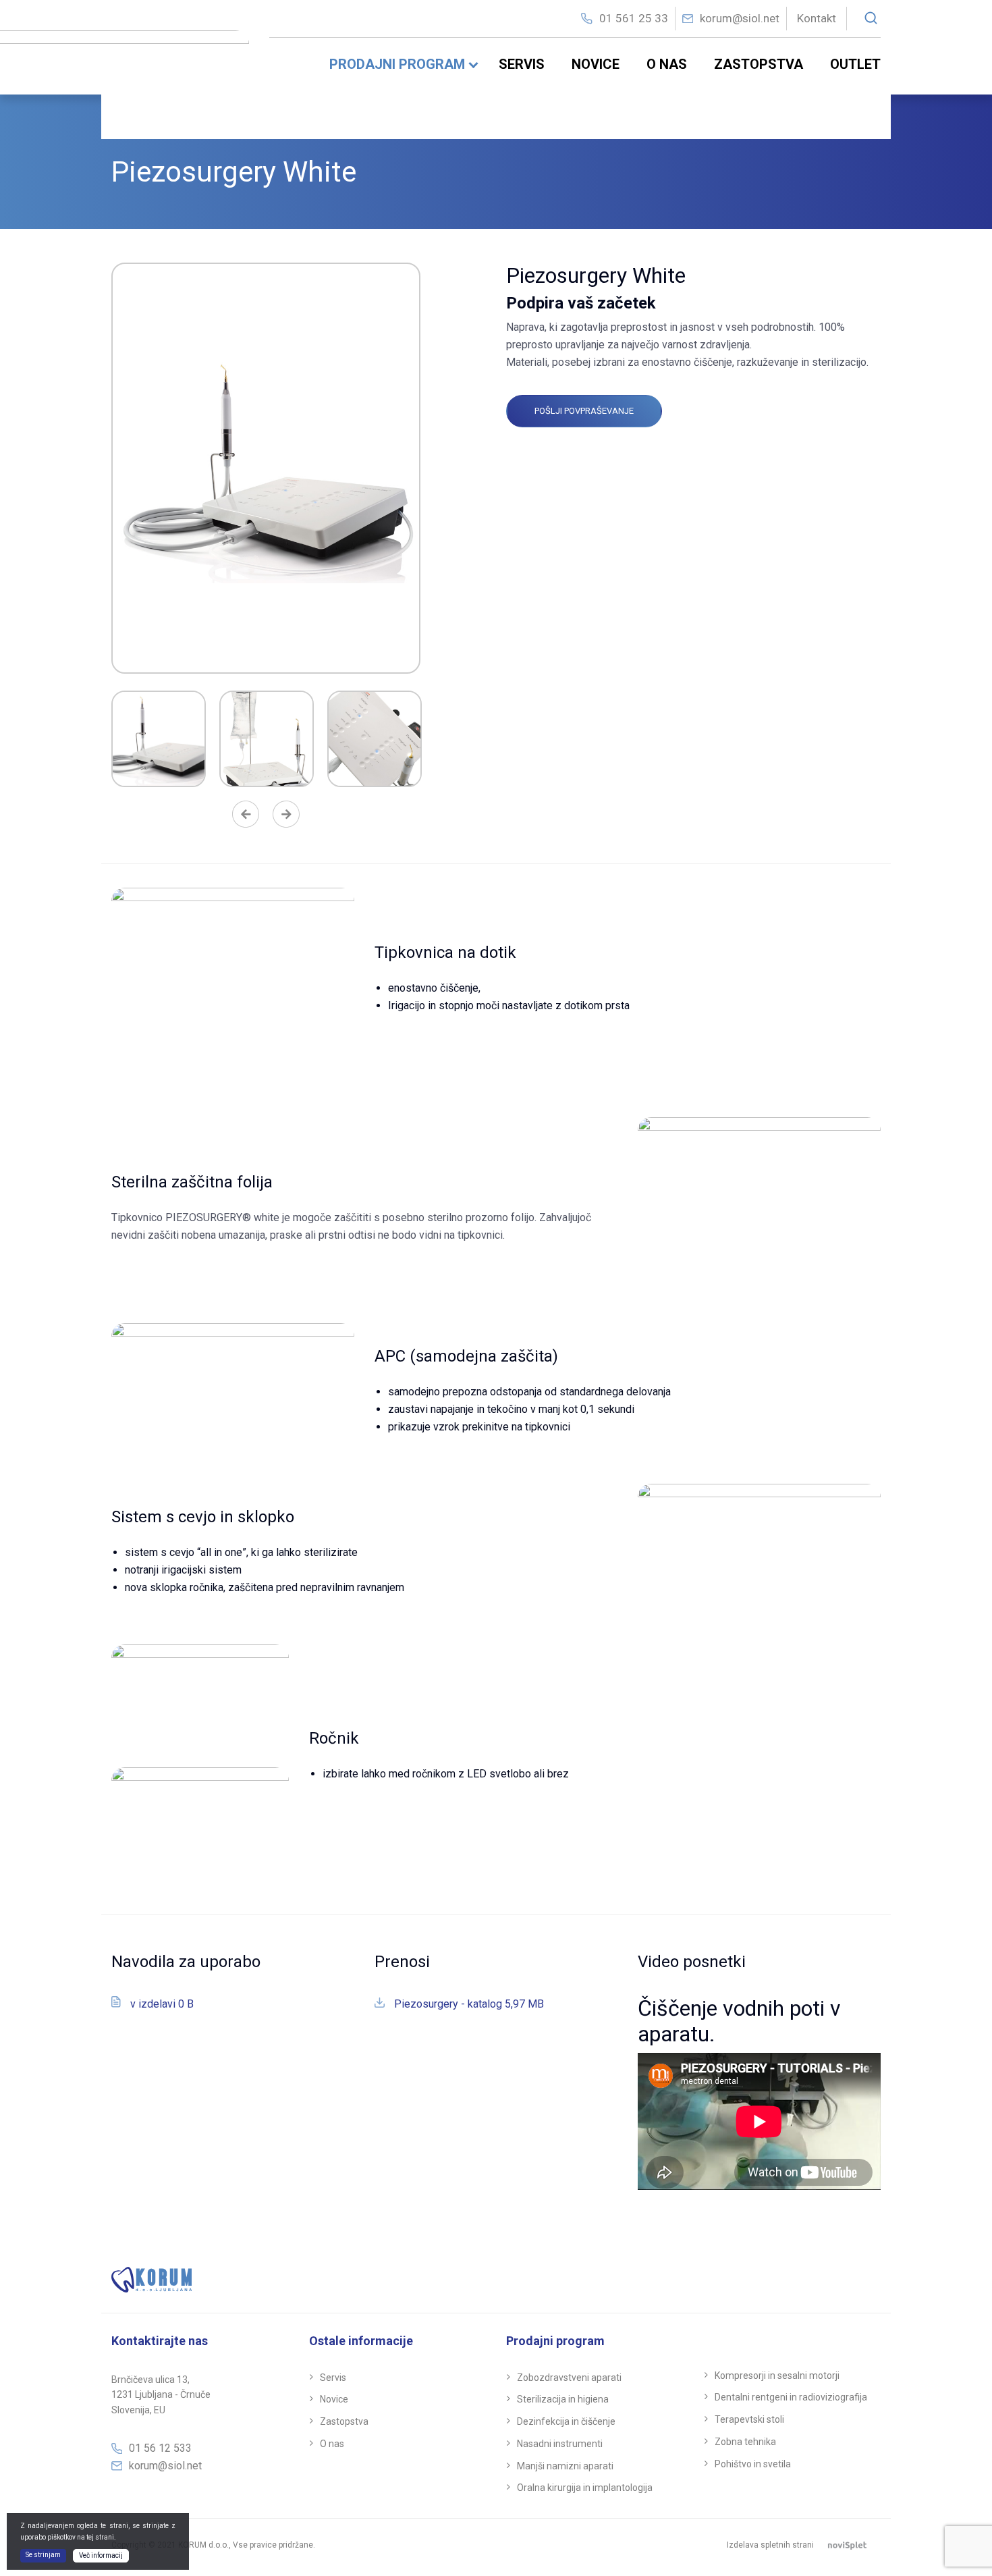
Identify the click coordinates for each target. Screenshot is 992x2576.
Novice (596, 64)
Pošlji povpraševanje (584, 411)
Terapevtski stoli (749, 2419)
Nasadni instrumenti (560, 2444)
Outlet (855, 64)
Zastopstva (759, 64)
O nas (667, 64)
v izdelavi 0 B (162, 2004)
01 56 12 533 (160, 2448)
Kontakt (817, 18)
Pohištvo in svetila (753, 2464)
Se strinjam (43, 2555)
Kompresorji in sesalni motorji (777, 2376)
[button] (246, 817)
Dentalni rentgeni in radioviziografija (791, 2397)
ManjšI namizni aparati (565, 2466)
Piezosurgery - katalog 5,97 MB (469, 2004)
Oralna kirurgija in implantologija (585, 2488)
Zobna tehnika (745, 2442)
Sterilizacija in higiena (563, 2399)
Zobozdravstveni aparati (569, 2378)
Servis (522, 64)
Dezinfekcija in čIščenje (566, 2421)
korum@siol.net (740, 18)
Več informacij (101, 2555)
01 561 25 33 (634, 18)
